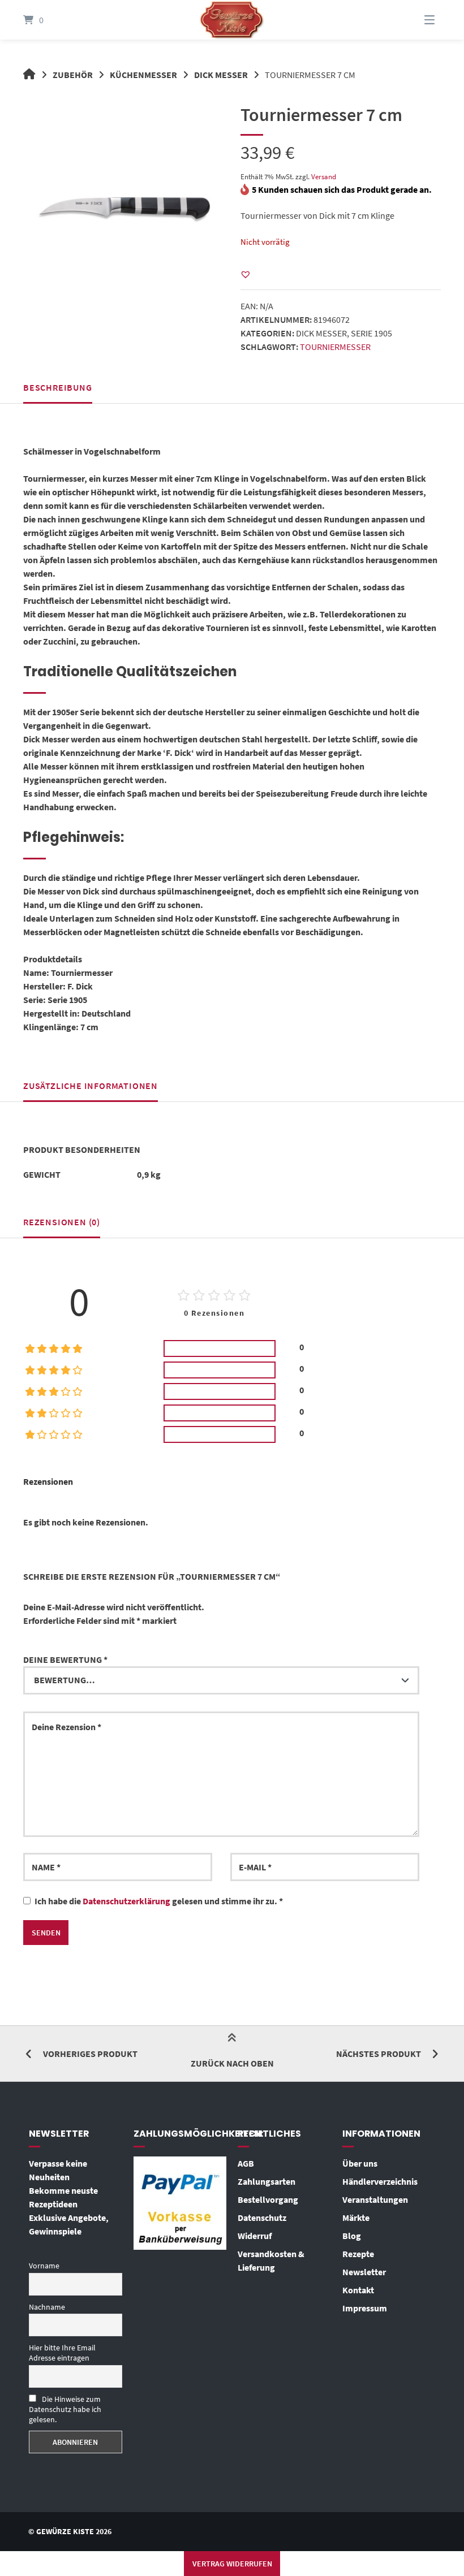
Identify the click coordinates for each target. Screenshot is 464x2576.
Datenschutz (262, 2218)
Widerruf (255, 2236)
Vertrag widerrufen (232, 2564)
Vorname (44, 2266)
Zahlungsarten (267, 2181)
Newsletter (364, 2272)
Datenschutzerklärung (126, 1901)
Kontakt (358, 2290)
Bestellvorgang (268, 2199)
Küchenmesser (143, 75)
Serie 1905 (371, 333)
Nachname (47, 2307)
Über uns (360, 2163)
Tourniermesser (335, 347)
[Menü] (415, 20)
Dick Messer (221, 75)
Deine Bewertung (65, 1659)
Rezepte (358, 2254)
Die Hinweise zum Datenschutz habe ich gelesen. (65, 2409)
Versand (324, 176)
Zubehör (73, 75)
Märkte (356, 2218)
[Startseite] (232, 20)
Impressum (365, 2308)
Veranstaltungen (375, 2199)
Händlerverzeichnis (380, 2181)
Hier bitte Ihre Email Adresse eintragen (62, 2353)
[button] (246, 274)
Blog (352, 2236)
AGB (246, 2163)
